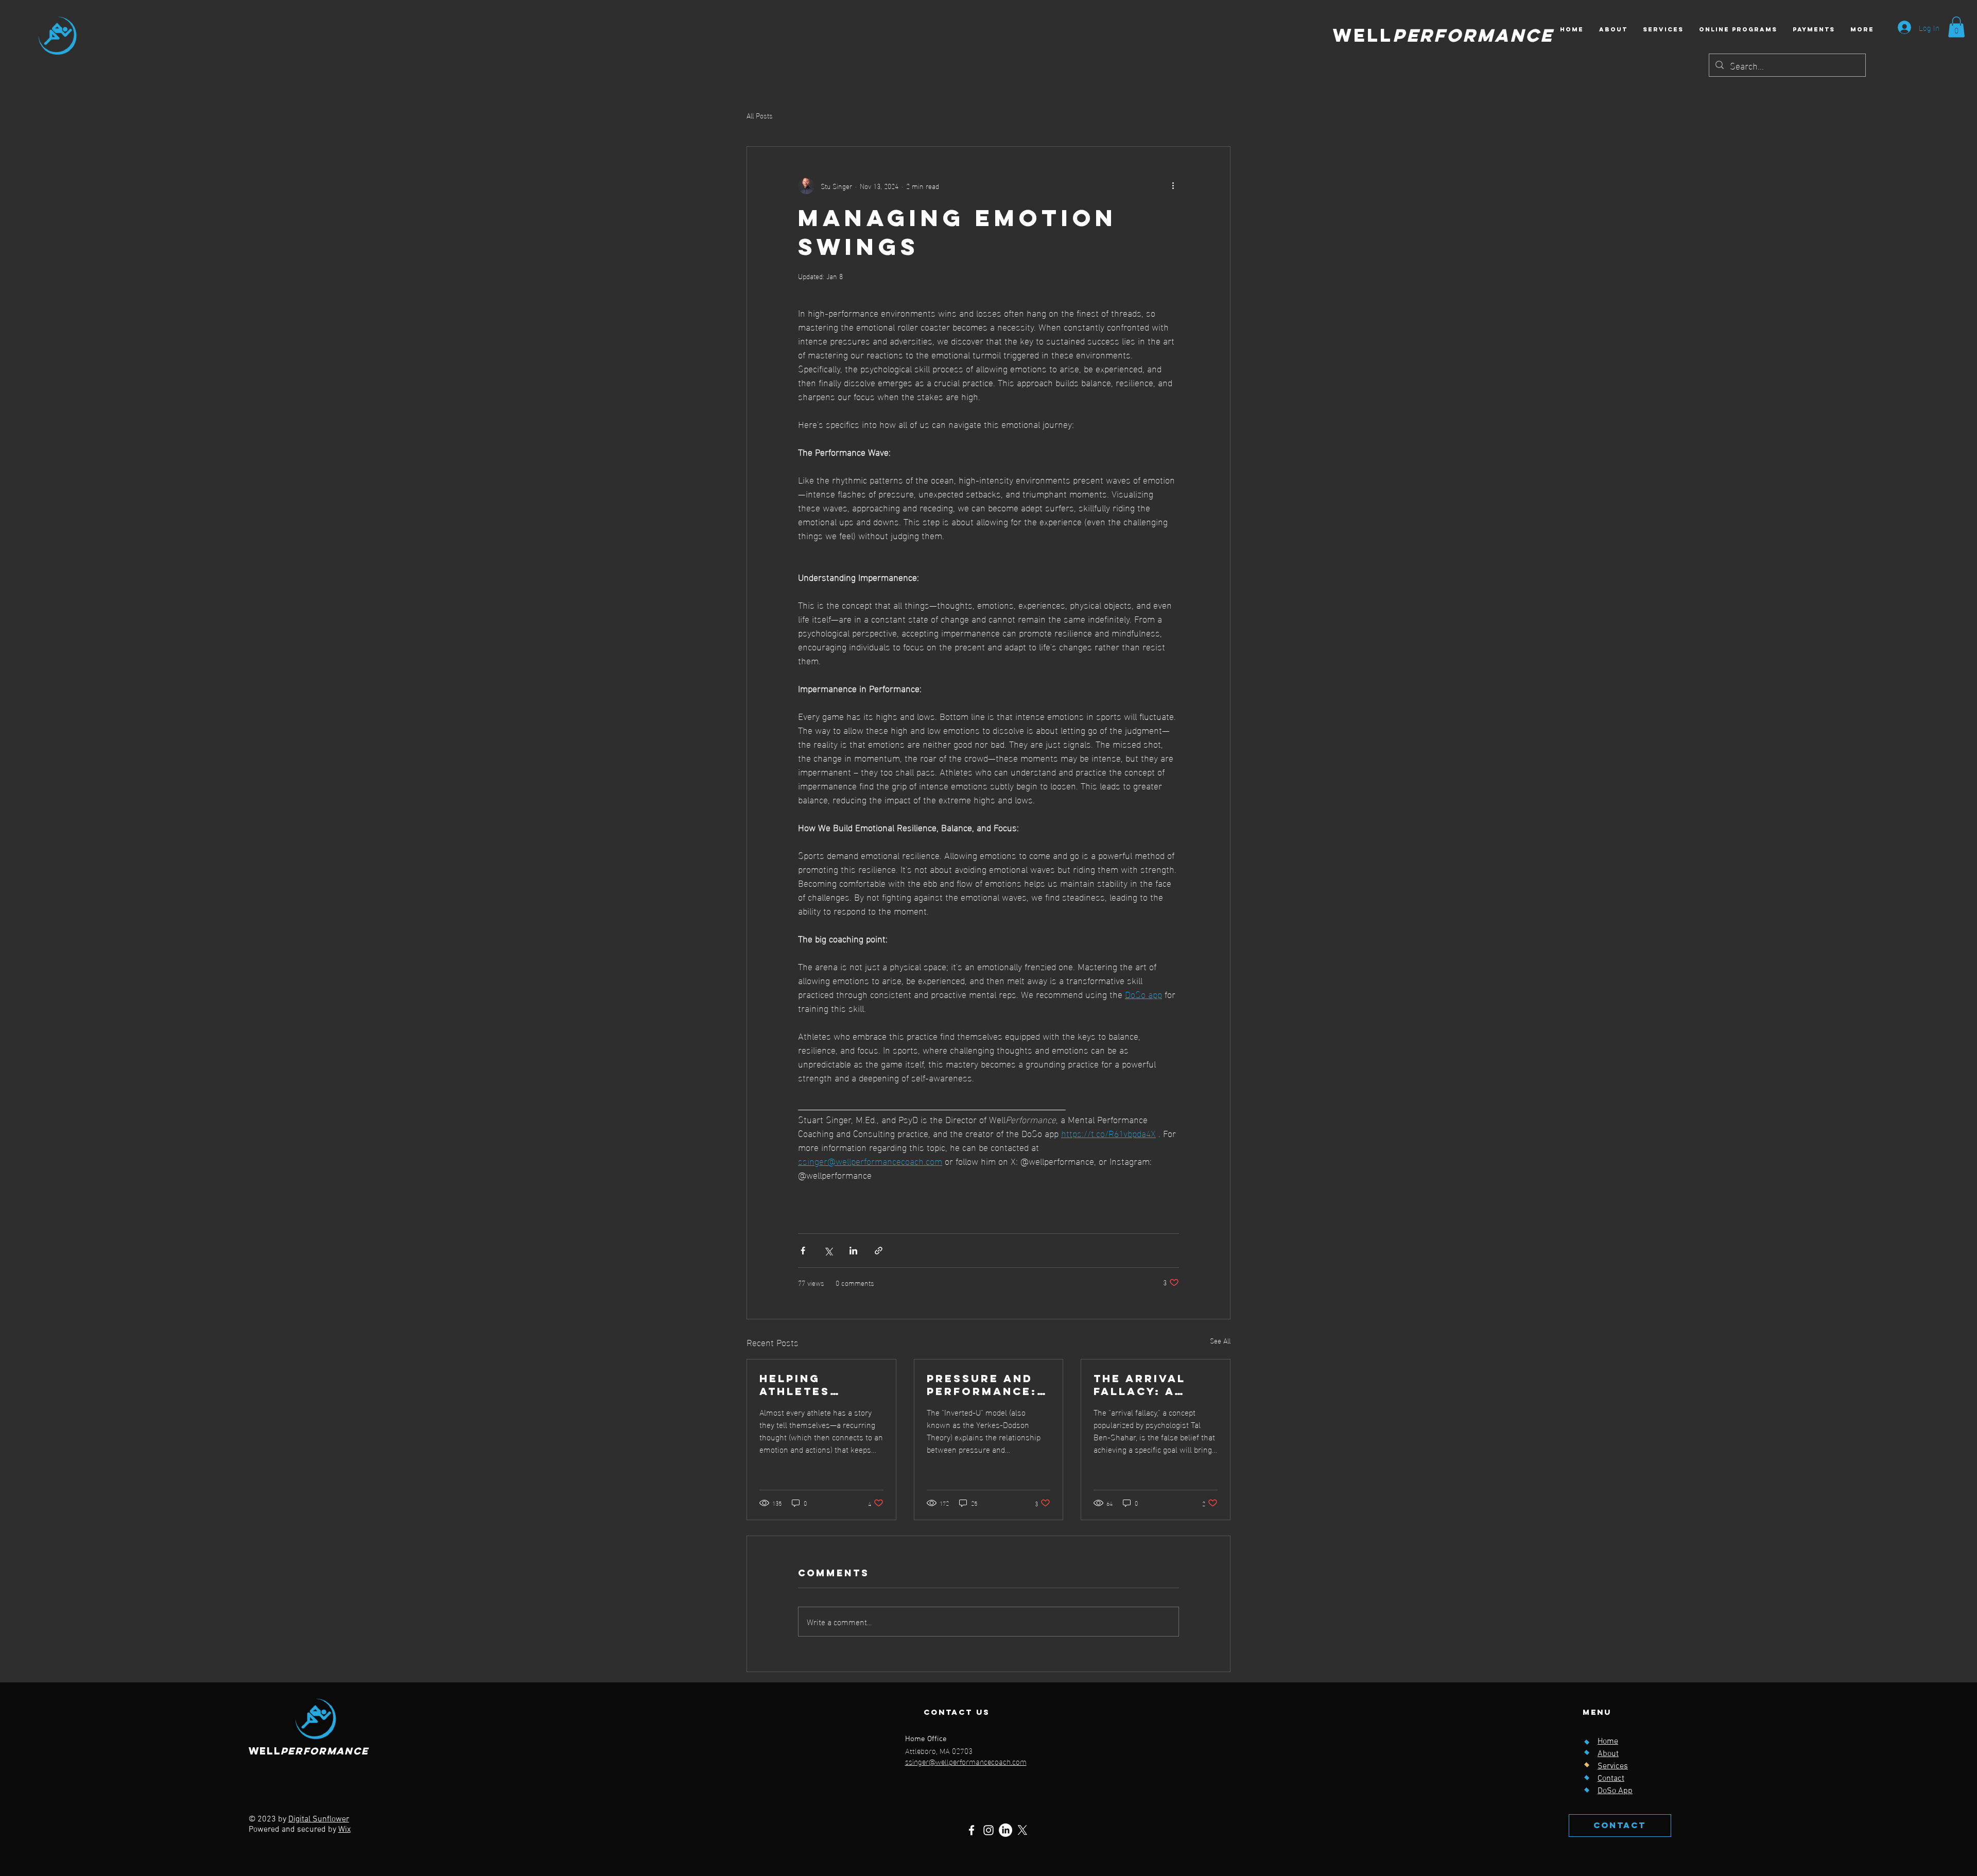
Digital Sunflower (319, 1819)
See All (1220, 1341)
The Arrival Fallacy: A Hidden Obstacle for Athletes (1146, 1385)
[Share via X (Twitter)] (828, 1251)
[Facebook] (972, 1830)
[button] (1956, 27)
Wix (344, 1830)
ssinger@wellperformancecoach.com (966, 1761)
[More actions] (1173, 186)
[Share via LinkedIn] (853, 1251)
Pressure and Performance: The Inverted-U (985, 1385)
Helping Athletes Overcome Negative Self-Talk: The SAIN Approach (817, 1385)
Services (1613, 1766)
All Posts (760, 115)
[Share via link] (879, 1251)
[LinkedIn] (1005, 1830)
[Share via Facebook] (803, 1251)
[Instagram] (989, 1830)
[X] (1022, 1830)
